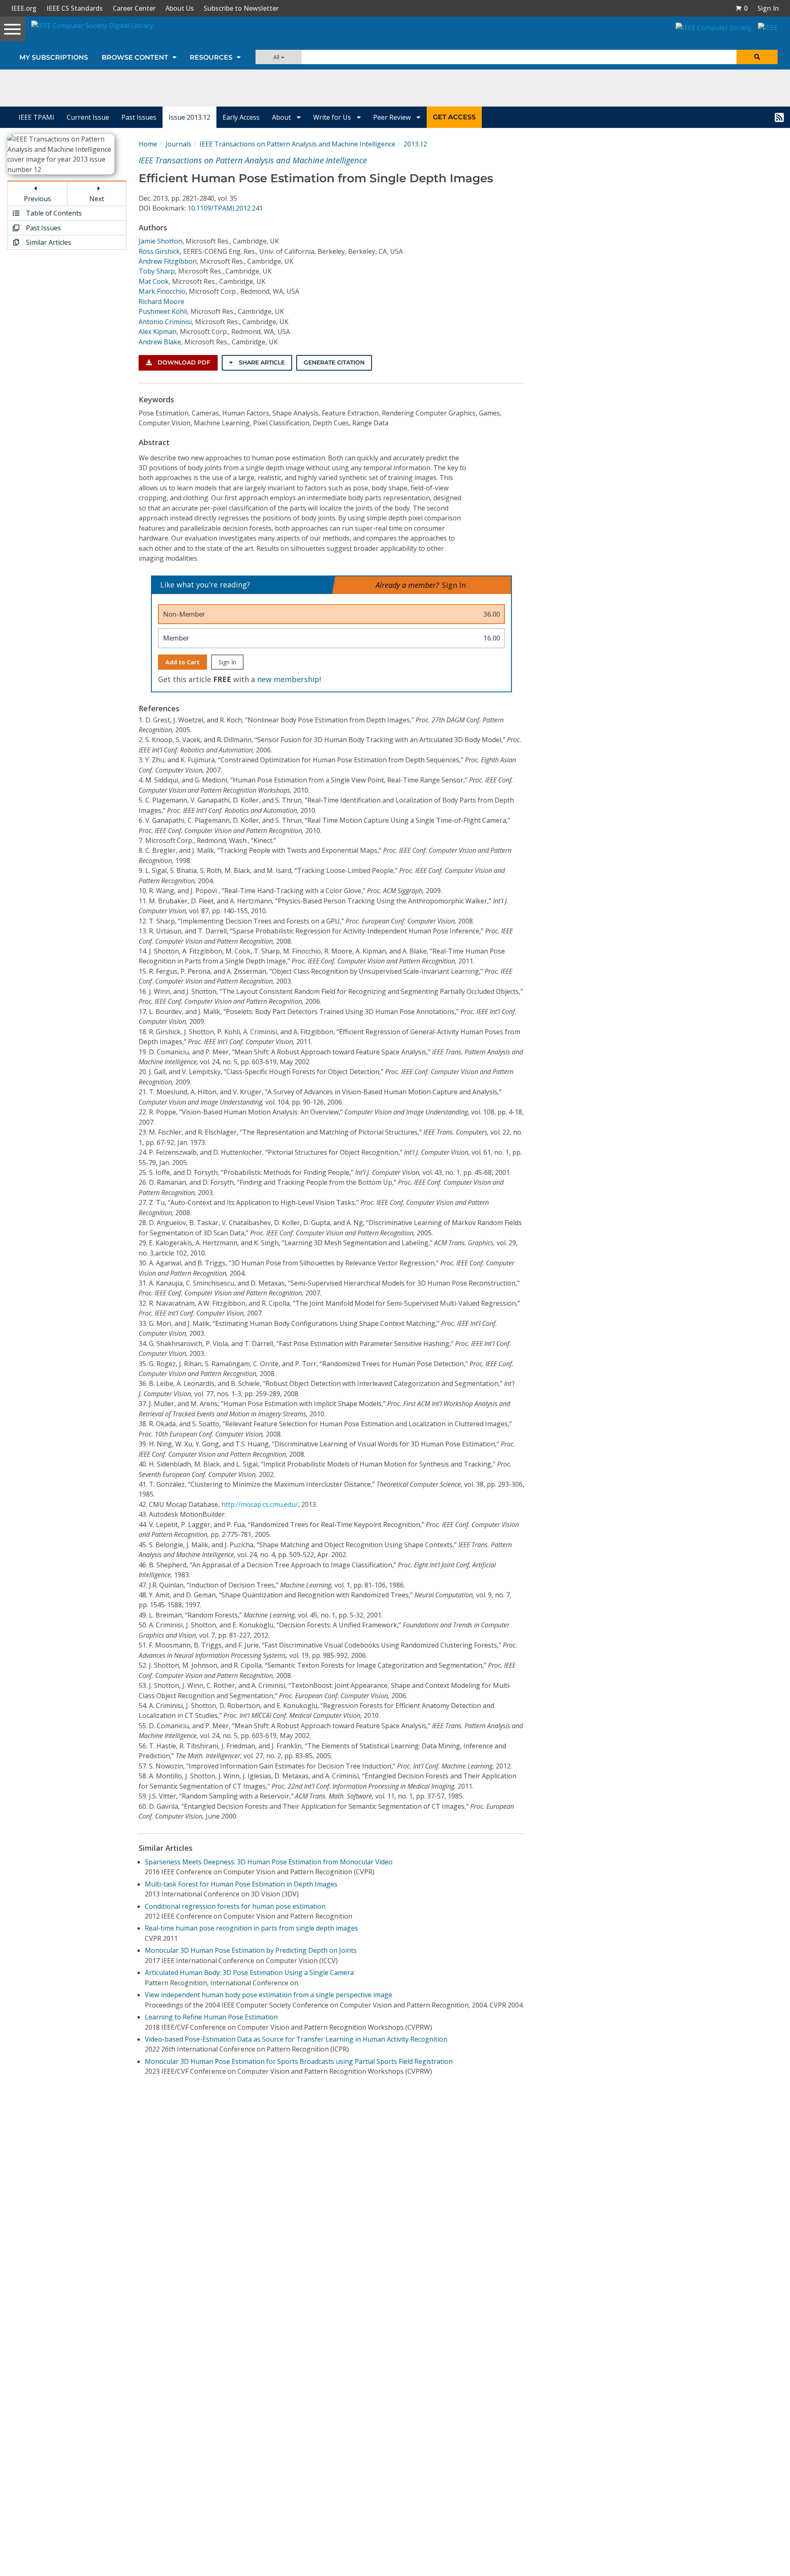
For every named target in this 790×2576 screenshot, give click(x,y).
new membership (288, 679)
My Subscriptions (54, 57)
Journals (178, 144)
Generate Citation (334, 362)
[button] (741, 8)
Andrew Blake (160, 342)
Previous (37, 199)
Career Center (134, 8)
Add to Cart (182, 662)
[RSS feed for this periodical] (779, 117)
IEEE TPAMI (36, 117)
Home (148, 144)
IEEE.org (24, 8)
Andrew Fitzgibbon (168, 261)
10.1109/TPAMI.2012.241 (225, 208)
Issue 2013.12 (189, 117)
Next (97, 199)
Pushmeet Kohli (163, 311)
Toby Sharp (157, 271)
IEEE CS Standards (75, 8)
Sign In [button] (768, 8)
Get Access (454, 117)
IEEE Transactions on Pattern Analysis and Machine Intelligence (297, 144)
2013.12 (415, 144)
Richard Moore (161, 302)
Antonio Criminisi (165, 322)
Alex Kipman (158, 332)
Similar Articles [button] (48, 242)
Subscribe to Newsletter (241, 8)
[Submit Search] (757, 57)
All (277, 57)
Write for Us (333, 117)
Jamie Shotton (160, 241)
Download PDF (183, 362)
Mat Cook (154, 281)
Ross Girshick (159, 251)
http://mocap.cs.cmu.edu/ (260, 1504)
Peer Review (393, 117)
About (282, 117)
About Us (180, 8)
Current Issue (88, 117)
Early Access (241, 117)
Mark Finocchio (162, 291)
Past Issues (139, 117)
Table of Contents (53, 213)
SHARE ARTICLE (261, 362)
